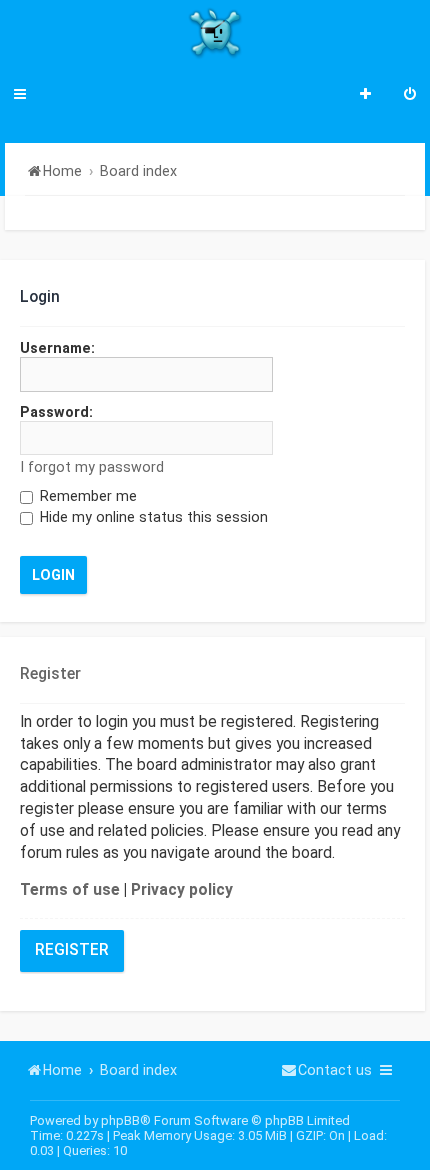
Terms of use (70, 890)
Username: (57, 348)
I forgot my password (92, 467)
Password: (56, 412)
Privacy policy (182, 890)
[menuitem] (410, 96)
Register (72, 950)
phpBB (120, 1120)
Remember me (86, 496)
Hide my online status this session (152, 517)
